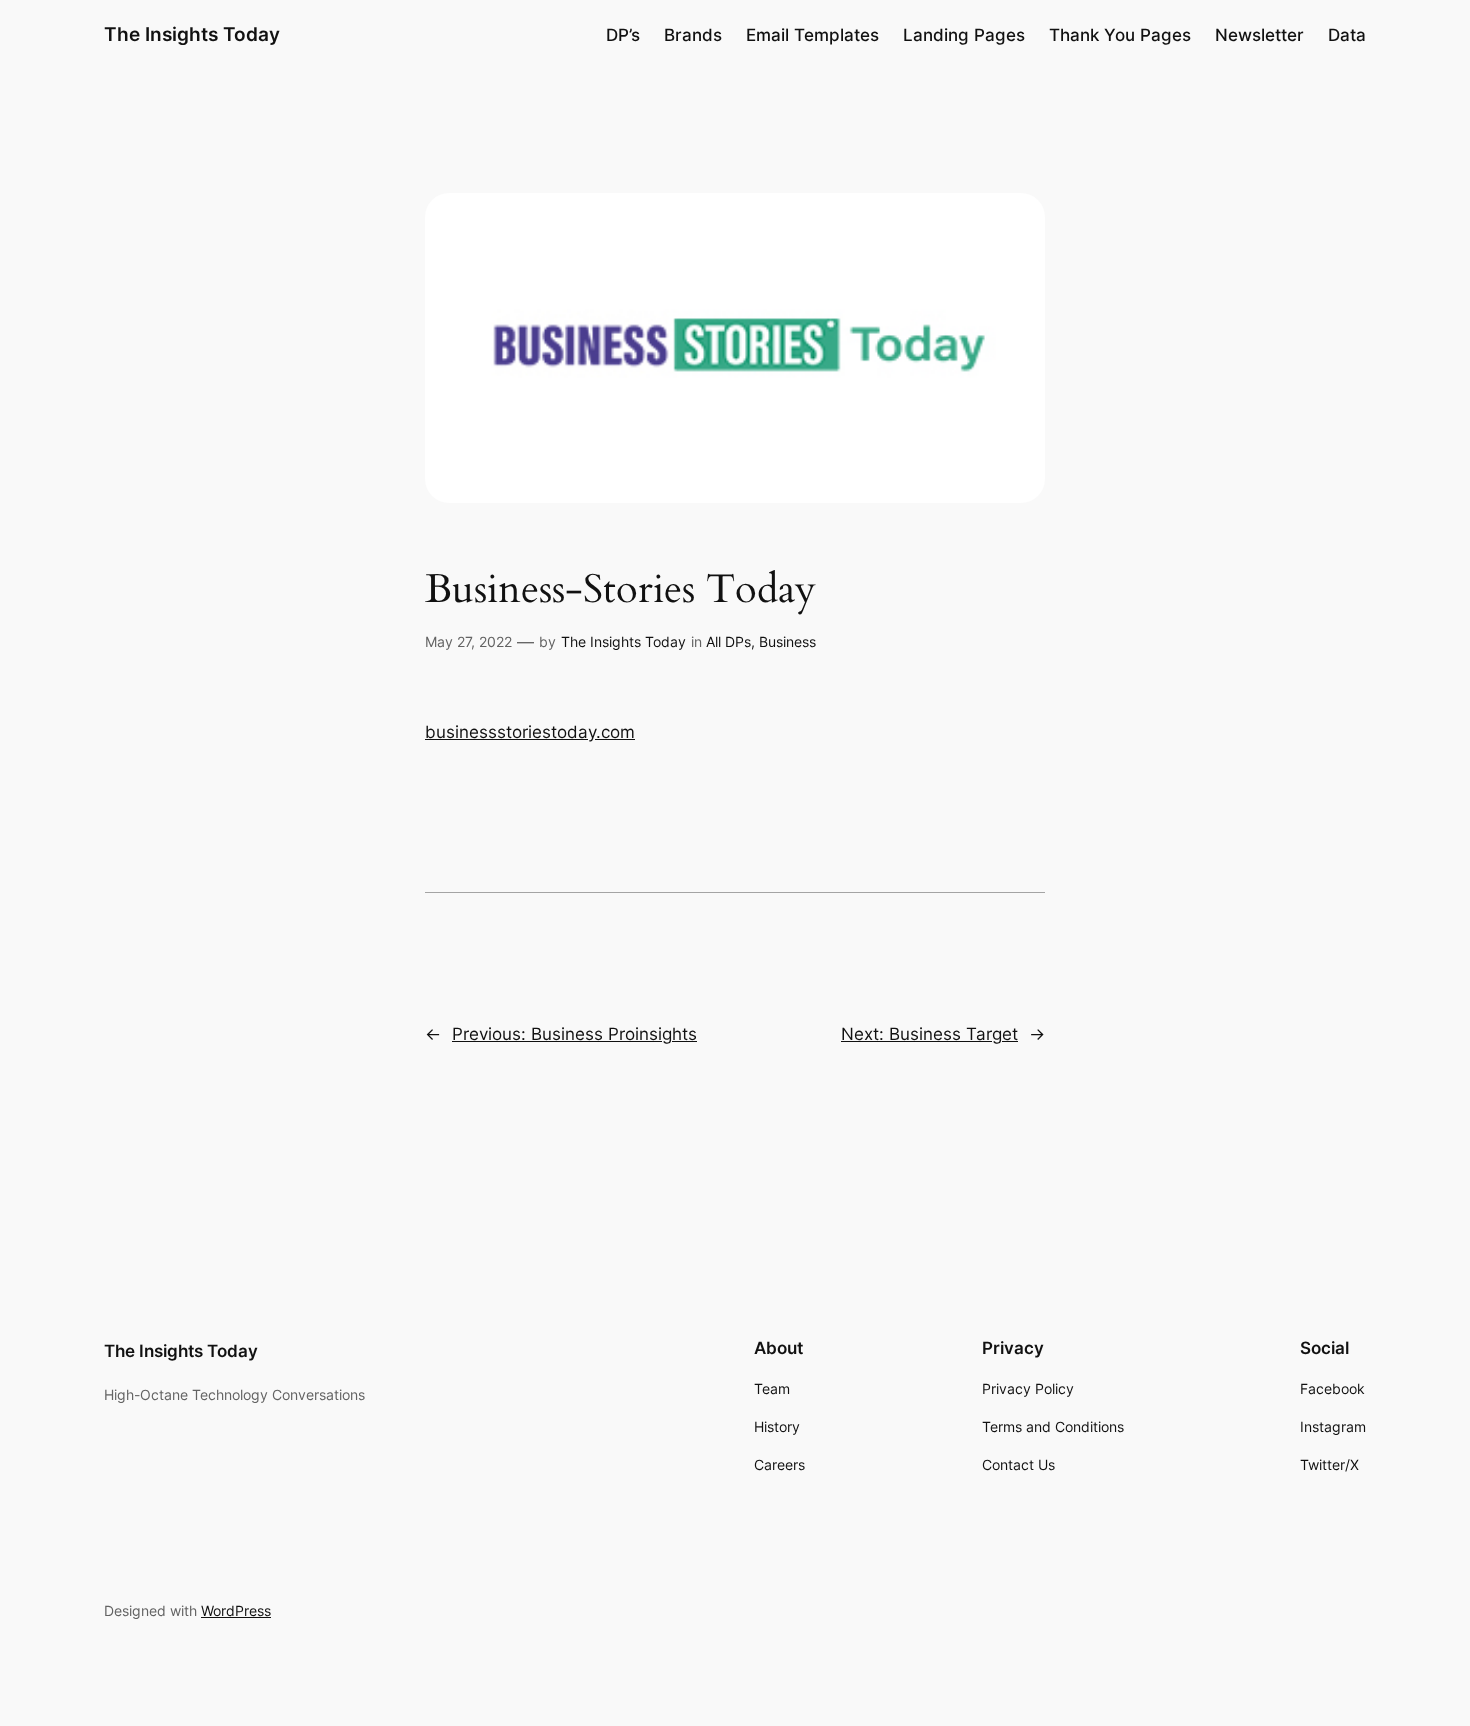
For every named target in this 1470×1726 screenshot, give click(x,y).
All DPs (728, 641)
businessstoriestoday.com (530, 732)
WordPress (236, 1610)
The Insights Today (192, 34)
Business (787, 641)
